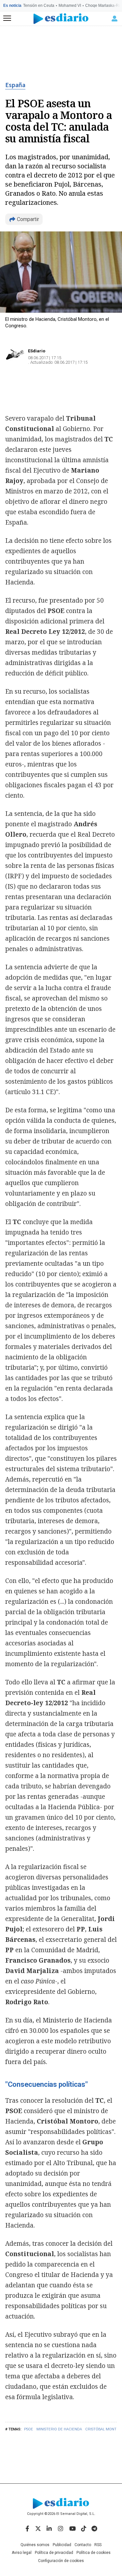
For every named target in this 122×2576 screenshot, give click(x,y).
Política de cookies (94, 2553)
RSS (98, 2545)
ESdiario (37, 351)
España (15, 85)
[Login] (115, 19)
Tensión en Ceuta (39, 6)
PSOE (29, 2429)
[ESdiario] (61, 19)
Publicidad (62, 2545)
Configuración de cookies (61, 2561)
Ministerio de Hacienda (59, 2429)
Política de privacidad (54, 2553)
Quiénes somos (35, 2545)
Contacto (83, 2545)
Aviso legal (22, 2553)
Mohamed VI (70, 6)
